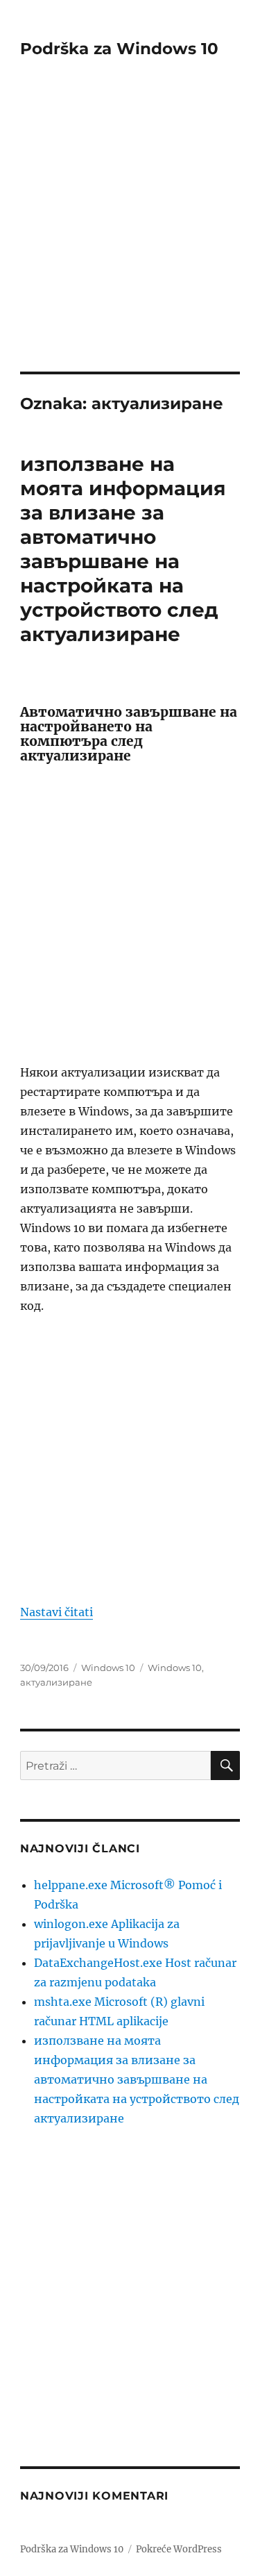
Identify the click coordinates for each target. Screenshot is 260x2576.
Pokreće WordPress (179, 2549)
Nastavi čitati (57, 1612)
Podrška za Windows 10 (119, 49)
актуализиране (56, 1682)
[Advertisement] (130, 234)
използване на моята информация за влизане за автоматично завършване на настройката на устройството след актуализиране (123, 549)
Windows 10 (108, 1668)
